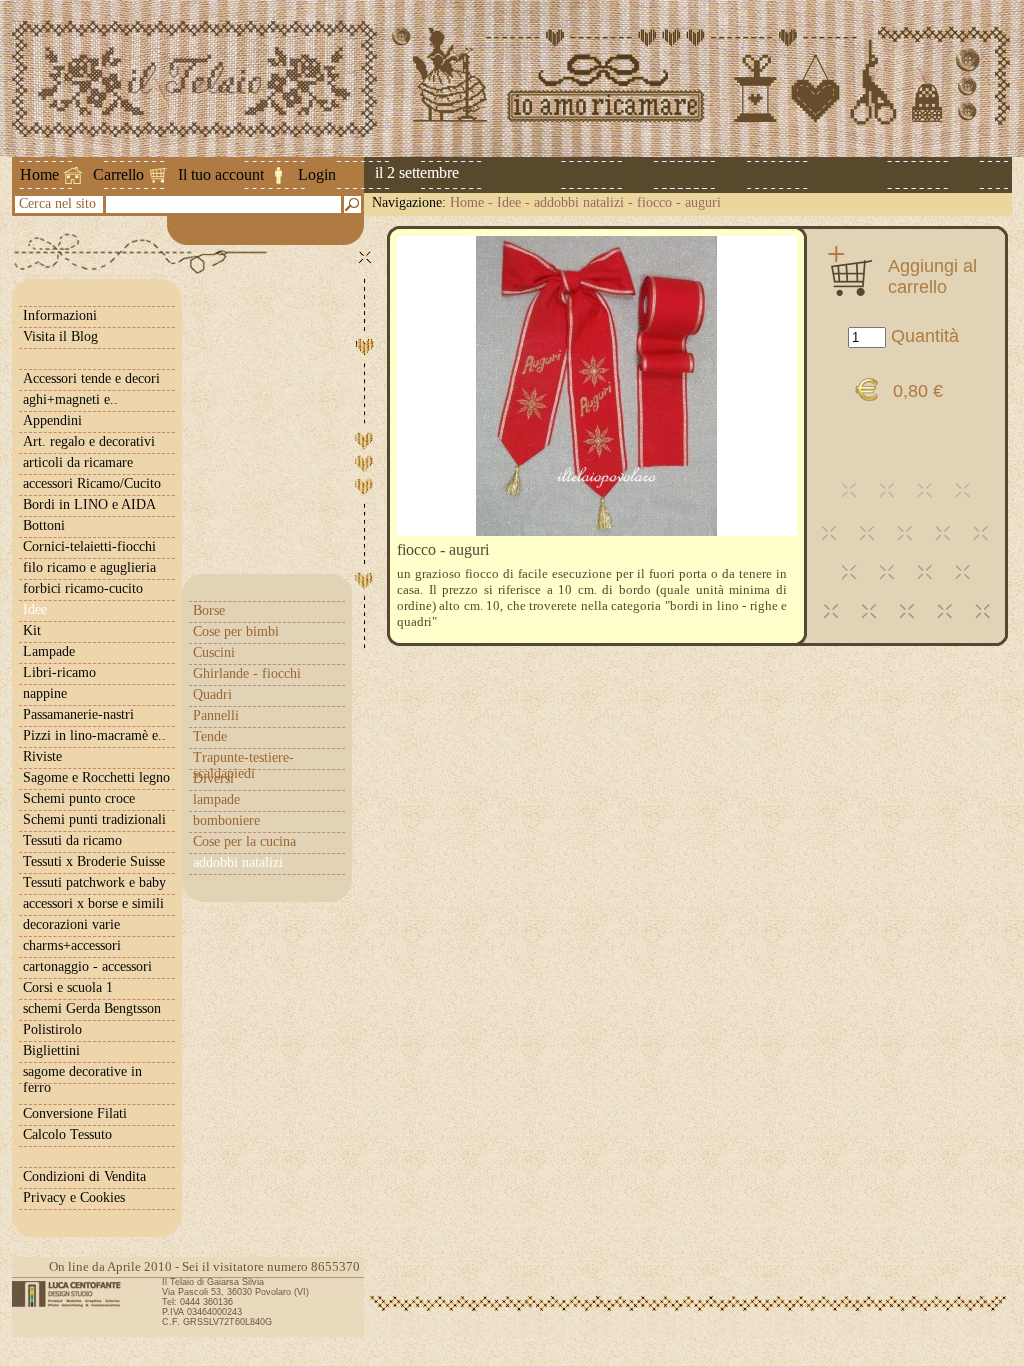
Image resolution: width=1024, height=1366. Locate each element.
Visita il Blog (60, 336)
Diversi (213, 778)
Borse (209, 610)
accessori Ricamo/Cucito (92, 483)
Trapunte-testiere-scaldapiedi (243, 765)
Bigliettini (51, 1050)
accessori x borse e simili (93, 903)
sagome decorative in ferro (82, 1079)
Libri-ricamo (59, 672)
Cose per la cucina (244, 841)
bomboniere (226, 820)
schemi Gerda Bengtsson (92, 1008)
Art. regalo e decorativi (89, 441)
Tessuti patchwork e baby (94, 882)
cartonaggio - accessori (87, 966)
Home (39, 174)
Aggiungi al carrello (932, 276)
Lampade (49, 651)
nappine (45, 693)
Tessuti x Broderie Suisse (94, 861)
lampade (216, 799)
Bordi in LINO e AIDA (89, 504)
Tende (210, 736)
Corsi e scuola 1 (68, 987)
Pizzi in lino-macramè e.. (94, 735)
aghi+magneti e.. (70, 399)
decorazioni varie (71, 924)
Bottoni (44, 525)
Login (317, 174)
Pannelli (216, 715)
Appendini (52, 420)
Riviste (42, 756)
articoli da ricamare (78, 462)
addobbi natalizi (579, 202)
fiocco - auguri (679, 202)
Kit (32, 630)
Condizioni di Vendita (84, 1176)
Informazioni (60, 315)
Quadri (212, 694)
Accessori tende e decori (91, 378)
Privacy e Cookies (74, 1197)
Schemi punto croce (79, 798)
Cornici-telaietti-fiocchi (89, 546)
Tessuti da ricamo (72, 840)
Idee (509, 202)
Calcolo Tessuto (67, 1134)
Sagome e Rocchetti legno (96, 777)
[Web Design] (73, 1294)
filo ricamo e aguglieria (89, 567)
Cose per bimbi (236, 631)
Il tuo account (221, 174)
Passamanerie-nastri (78, 714)
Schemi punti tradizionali (94, 819)
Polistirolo (52, 1029)
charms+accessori (72, 945)
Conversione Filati (75, 1113)
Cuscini (214, 652)
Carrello (118, 174)
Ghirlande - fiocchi (247, 673)
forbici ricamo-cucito (83, 588)
